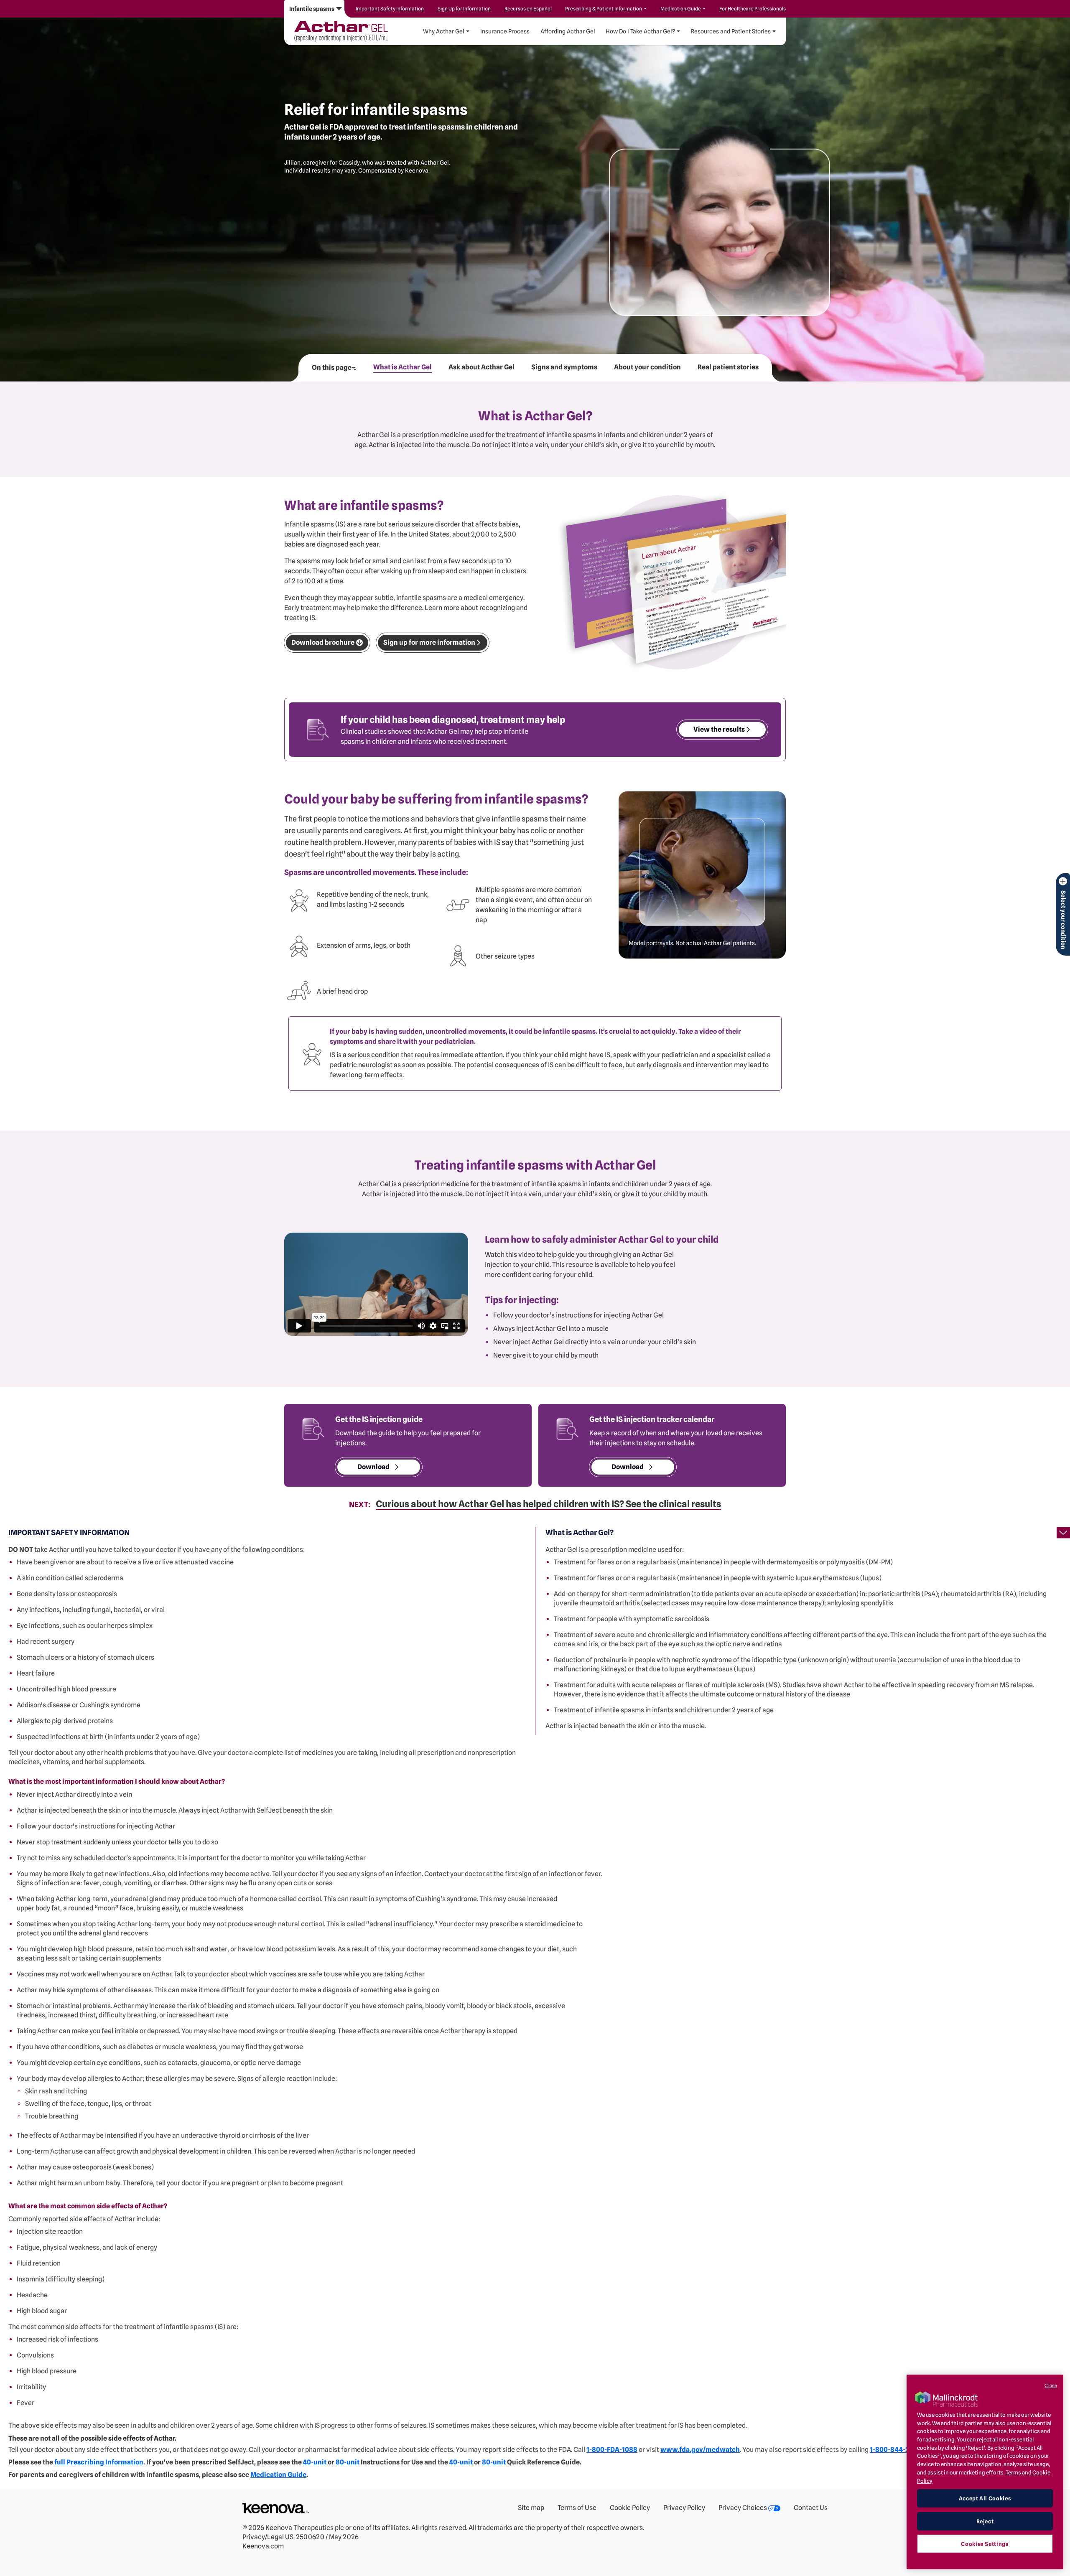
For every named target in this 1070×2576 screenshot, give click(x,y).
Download (373, 1467)
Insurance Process (505, 31)
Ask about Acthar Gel (481, 367)
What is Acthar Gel (403, 367)
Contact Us (811, 2508)
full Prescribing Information (99, 2462)
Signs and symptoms (564, 367)
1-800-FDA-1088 (612, 2450)
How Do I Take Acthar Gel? (640, 31)
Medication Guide (278, 2475)
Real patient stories (728, 367)
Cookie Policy (630, 2508)
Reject (985, 2521)
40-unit (315, 2462)
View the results (719, 729)
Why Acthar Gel (444, 31)
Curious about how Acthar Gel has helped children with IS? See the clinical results (548, 1504)
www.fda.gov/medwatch (700, 2450)
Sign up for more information (429, 642)
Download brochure (323, 642)
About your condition (647, 367)
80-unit (348, 2462)
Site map (531, 2508)
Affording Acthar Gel (568, 31)
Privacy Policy (684, 2508)
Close (1051, 2385)
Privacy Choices (743, 2508)
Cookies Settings (985, 2543)
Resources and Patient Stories (731, 31)
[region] (985, 2472)
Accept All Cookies (985, 2498)
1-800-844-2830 (895, 2450)
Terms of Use (577, 2508)
